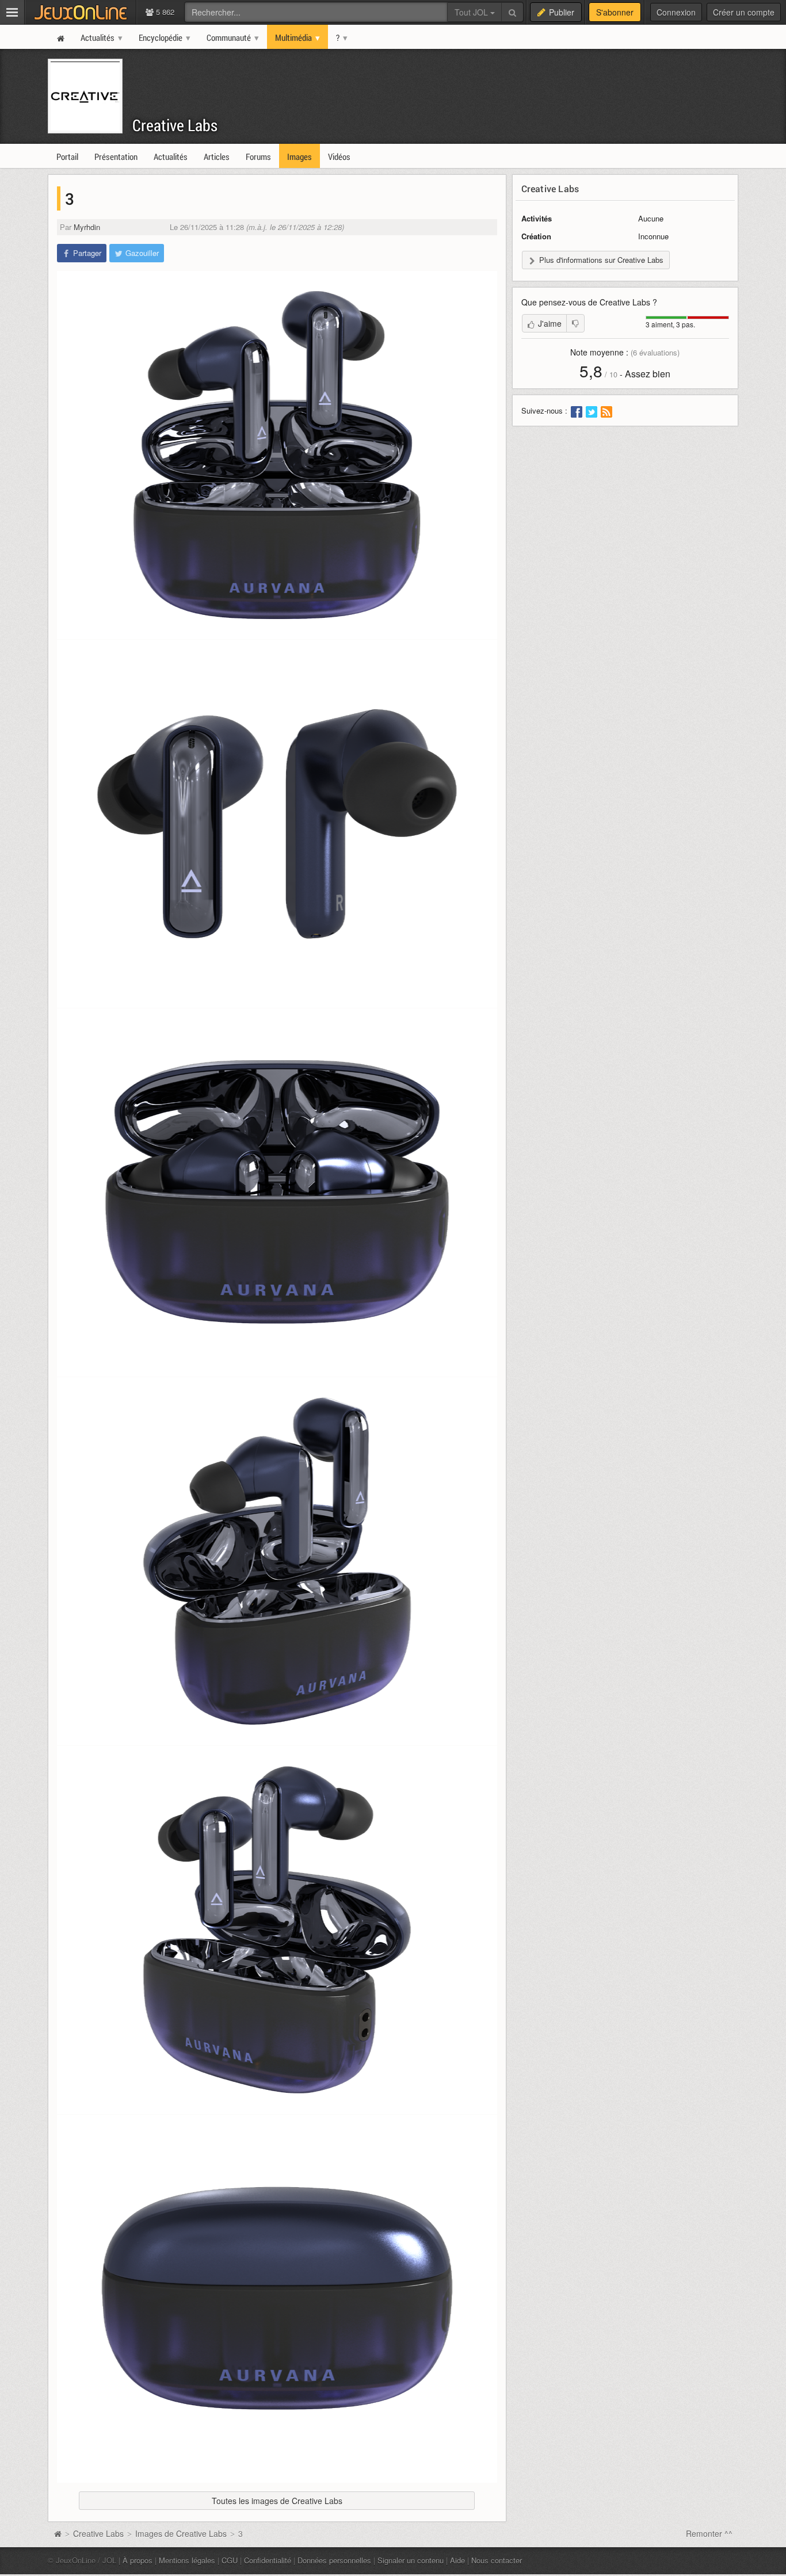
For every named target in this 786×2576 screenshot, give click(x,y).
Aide (457, 2560)
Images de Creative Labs (181, 2533)
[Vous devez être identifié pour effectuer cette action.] (575, 323)
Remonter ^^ (709, 2533)
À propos (138, 2560)
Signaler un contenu (411, 2560)
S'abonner (615, 12)
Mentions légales (187, 2560)
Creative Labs (175, 125)
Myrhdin (87, 227)
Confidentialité (268, 2560)
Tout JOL (472, 12)
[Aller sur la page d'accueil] (58, 2533)
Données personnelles (334, 2560)
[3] (277, 455)
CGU (230, 2560)
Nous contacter (497, 2560)
